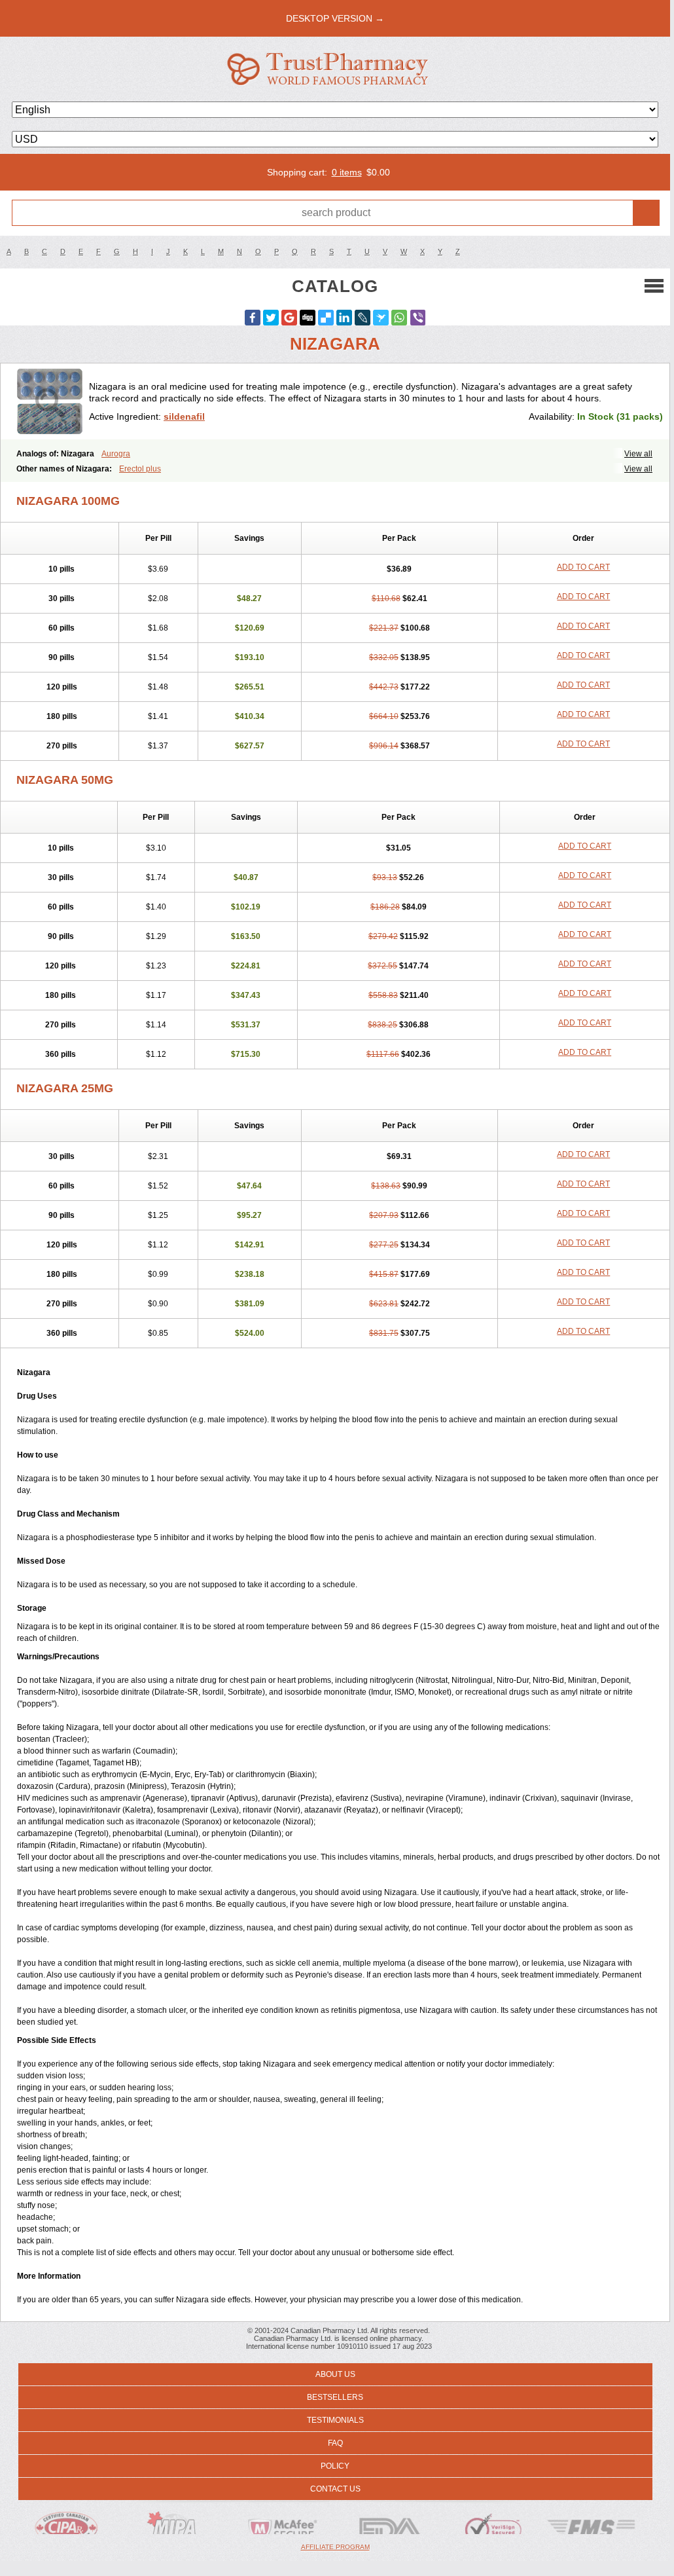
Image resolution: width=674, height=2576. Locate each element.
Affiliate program (335, 2547)
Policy (335, 2466)
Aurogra (116, 454)
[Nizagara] (50, 401)
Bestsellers (335, 2397)
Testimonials (335, 2420)
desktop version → (335, 18)
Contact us (335, 2489)
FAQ (335, 2443)
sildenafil (184, 416)
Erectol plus (140, 469)
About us (335, 2374)
